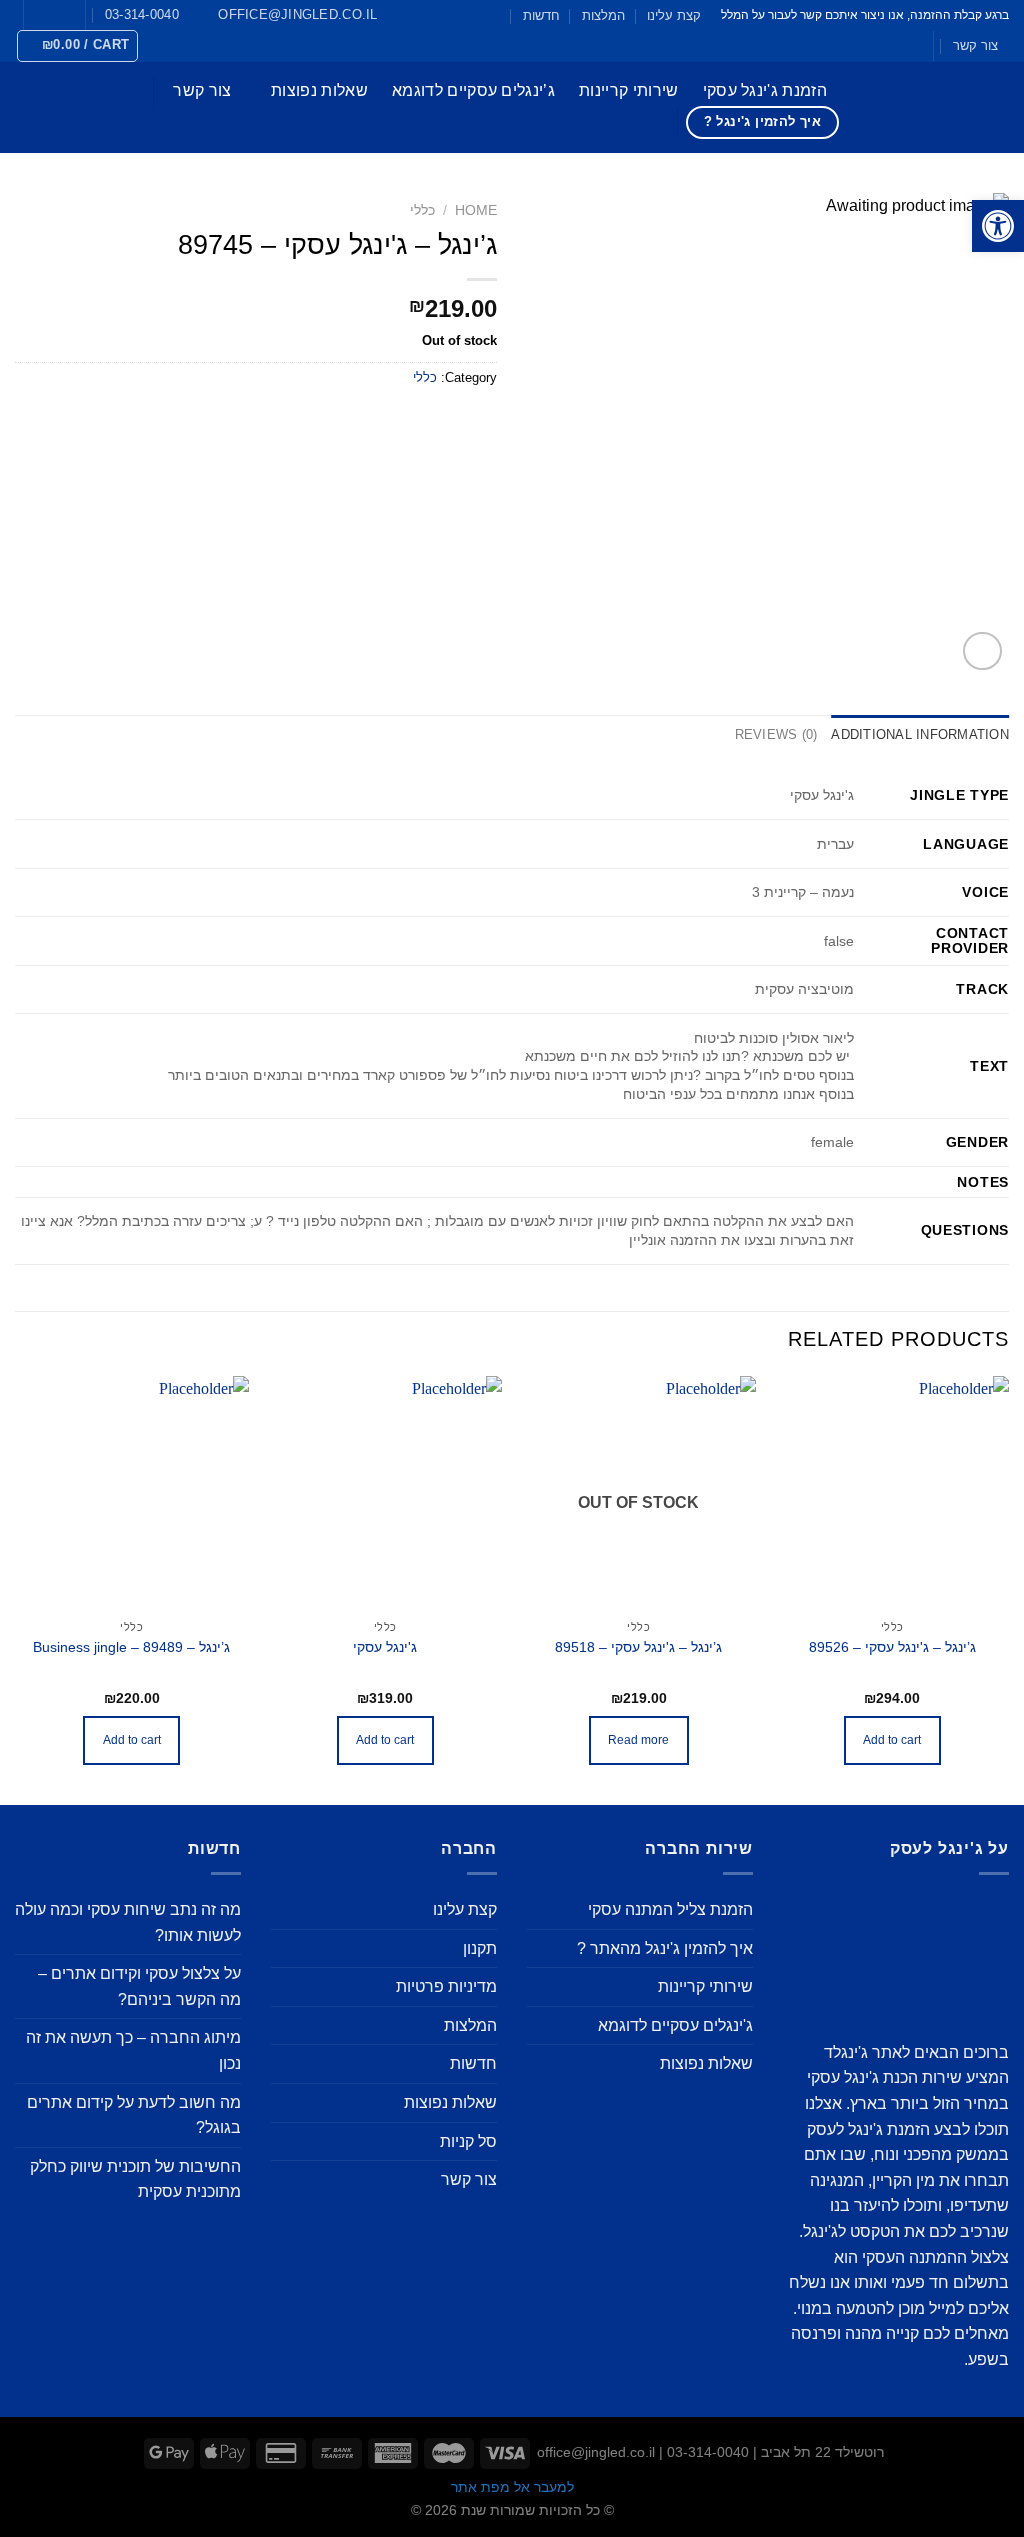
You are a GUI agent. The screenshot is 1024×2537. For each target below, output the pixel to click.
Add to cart (892, 1740)
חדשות (541, 15)
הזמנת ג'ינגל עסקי (765, 90)
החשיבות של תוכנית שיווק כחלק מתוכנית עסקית (135, 2179)
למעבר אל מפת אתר (512, 2487)
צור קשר (975, 45)
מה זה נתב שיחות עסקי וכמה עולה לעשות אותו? (128, 1922)
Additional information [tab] (920, 734)
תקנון (480, 1948)
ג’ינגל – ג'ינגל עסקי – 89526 (892, 1647)
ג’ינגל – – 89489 (131, 1647)
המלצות (603, 15)
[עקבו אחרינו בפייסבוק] (68, 15)
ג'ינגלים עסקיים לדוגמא (675, 2025)
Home (476, 210)
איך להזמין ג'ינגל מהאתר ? (665, 1948)
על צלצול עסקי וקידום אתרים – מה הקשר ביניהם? (139, 1986)
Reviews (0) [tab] (776, 734)
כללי (422, 210)
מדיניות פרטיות (446, 1986)
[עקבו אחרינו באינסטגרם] (49, 15)
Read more (638, 1740)
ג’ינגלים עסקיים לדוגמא (473, 90)
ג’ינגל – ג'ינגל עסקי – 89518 (638, 1647)
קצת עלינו (674, 15)
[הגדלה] (982, 651)
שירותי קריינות (628, 90)
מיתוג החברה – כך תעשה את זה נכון (133, 2050)
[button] (998, 226)
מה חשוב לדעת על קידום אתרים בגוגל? (134, 2115)
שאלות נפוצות (319, 90)
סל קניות (468, 2141)
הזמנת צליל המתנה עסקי (670, 1909)
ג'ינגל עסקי (385, 1647)
